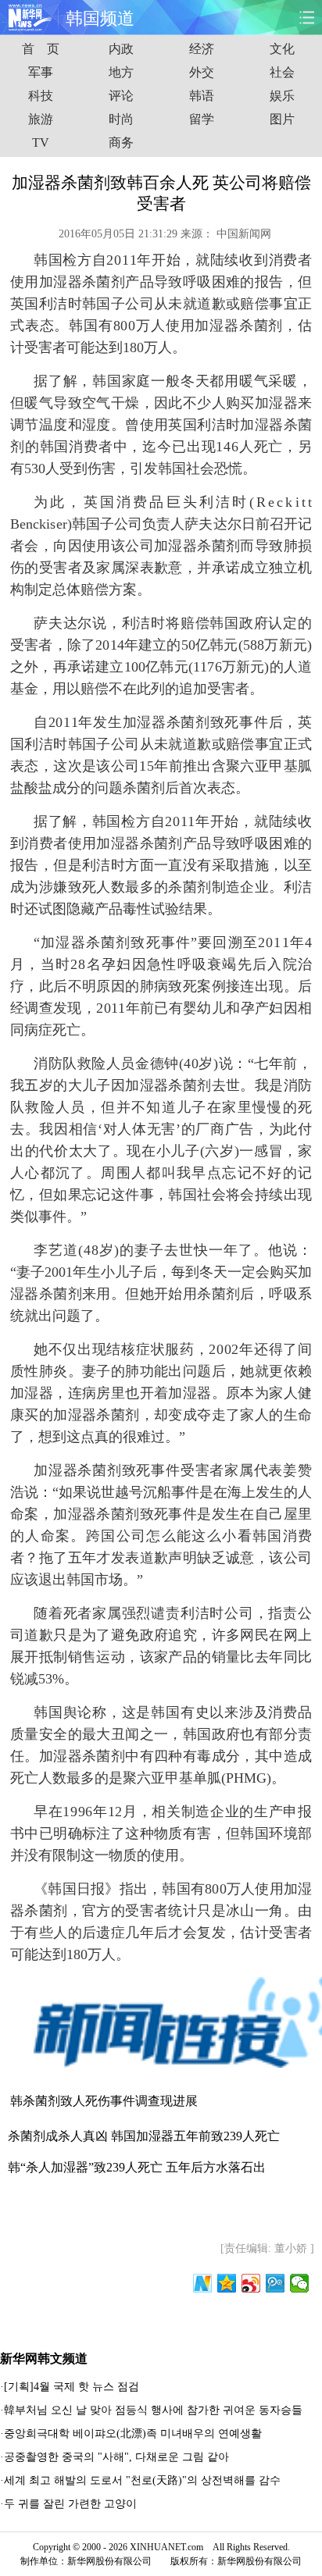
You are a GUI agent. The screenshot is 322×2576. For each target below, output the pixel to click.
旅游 (41, 119)
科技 (41, 96)
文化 (282, 49)
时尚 (121, 119)
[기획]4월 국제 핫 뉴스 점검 (72, 2387)
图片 (282, 119)
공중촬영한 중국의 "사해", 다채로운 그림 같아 (116, 2457)
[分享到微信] (300, 2283)
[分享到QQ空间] (227, 2283)
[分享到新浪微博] (251, 2283)
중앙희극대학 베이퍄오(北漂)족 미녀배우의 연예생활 (134, 2433)
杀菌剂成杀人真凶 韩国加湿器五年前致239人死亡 (144, 2136)
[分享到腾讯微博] (275, 2283)
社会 (282, 72)
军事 (41, 72)
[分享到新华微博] (203, 2283)
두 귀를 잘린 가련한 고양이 (70, 2504)
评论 (121, 96)
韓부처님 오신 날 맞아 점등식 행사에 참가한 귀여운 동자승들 (153, 2410)
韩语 (202, 96)
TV (41, 143)
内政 (121, 49)
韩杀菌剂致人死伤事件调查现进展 (104, 2101)
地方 (121, 72)
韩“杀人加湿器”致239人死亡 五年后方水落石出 (137, 2167)
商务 (121, 143)
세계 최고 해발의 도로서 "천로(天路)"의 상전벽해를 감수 (142, 2480)
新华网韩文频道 (44, 2359)
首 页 (41, 49)
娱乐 (282, 96)
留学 (202, 119)
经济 (202, 49)
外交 (202, 72)
